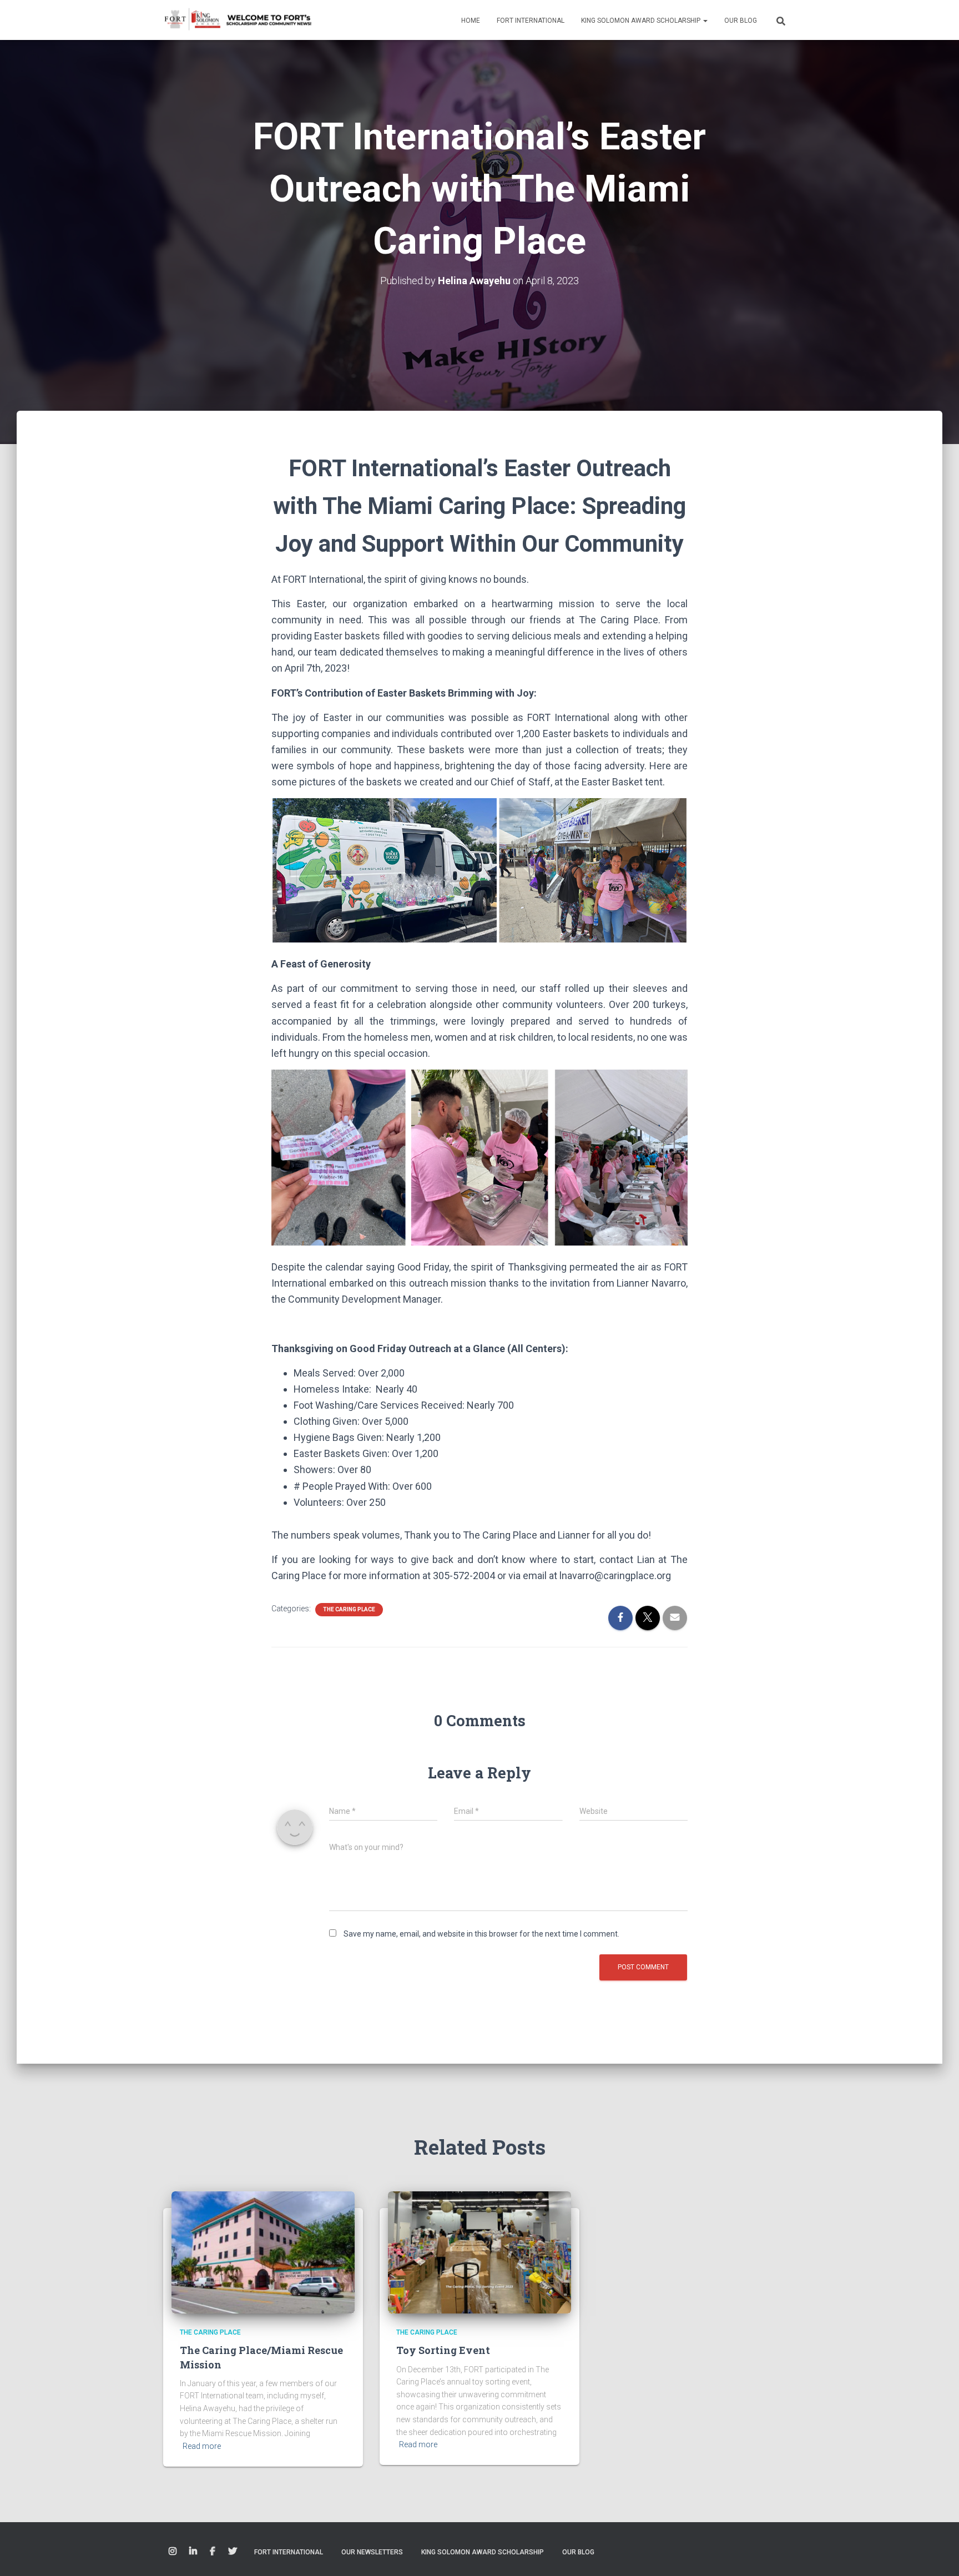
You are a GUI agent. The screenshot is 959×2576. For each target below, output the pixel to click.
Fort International (531, 21)
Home (471, 21)
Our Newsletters (372, 2552)
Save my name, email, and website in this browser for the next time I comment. (481, 1934)
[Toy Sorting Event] (479, 2252)
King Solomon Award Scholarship (642, 21)
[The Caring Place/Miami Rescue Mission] (263, 2252)
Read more (202, 2446)
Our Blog (741, 21)
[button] (705, 21)
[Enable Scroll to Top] (937, 2554)
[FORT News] (238, 20)
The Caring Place (349, 1609)
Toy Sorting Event (443, 2350)
